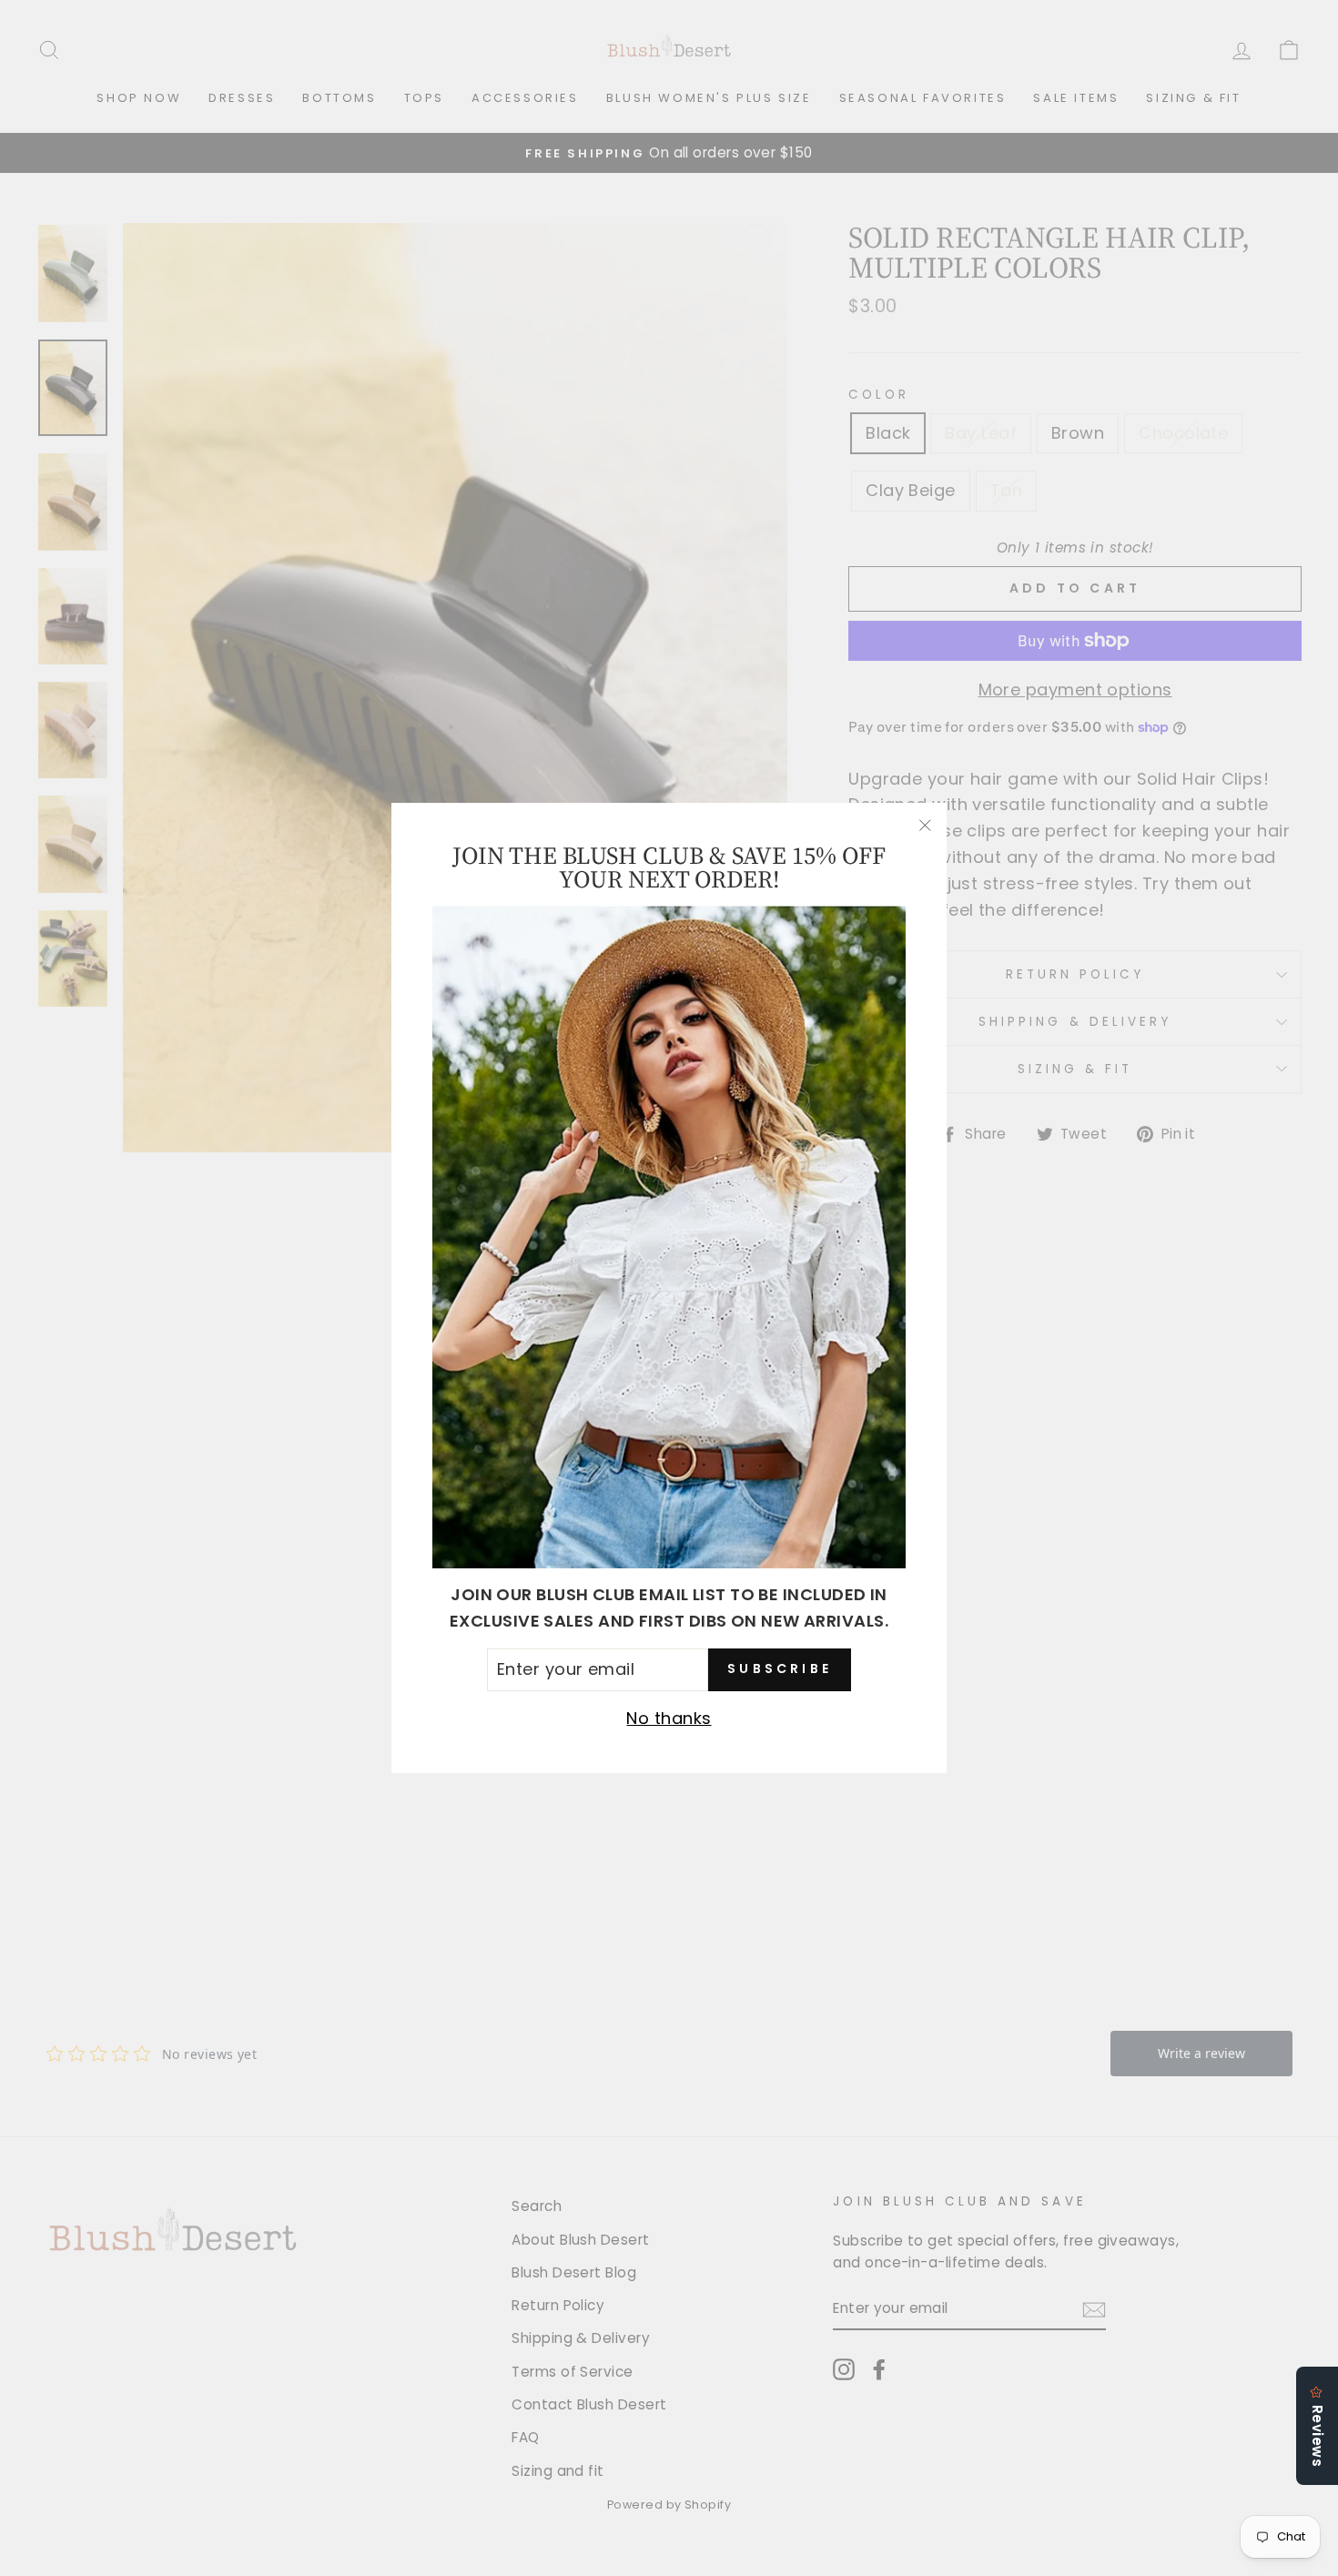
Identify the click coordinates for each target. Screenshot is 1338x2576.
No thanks (669, 1718)
